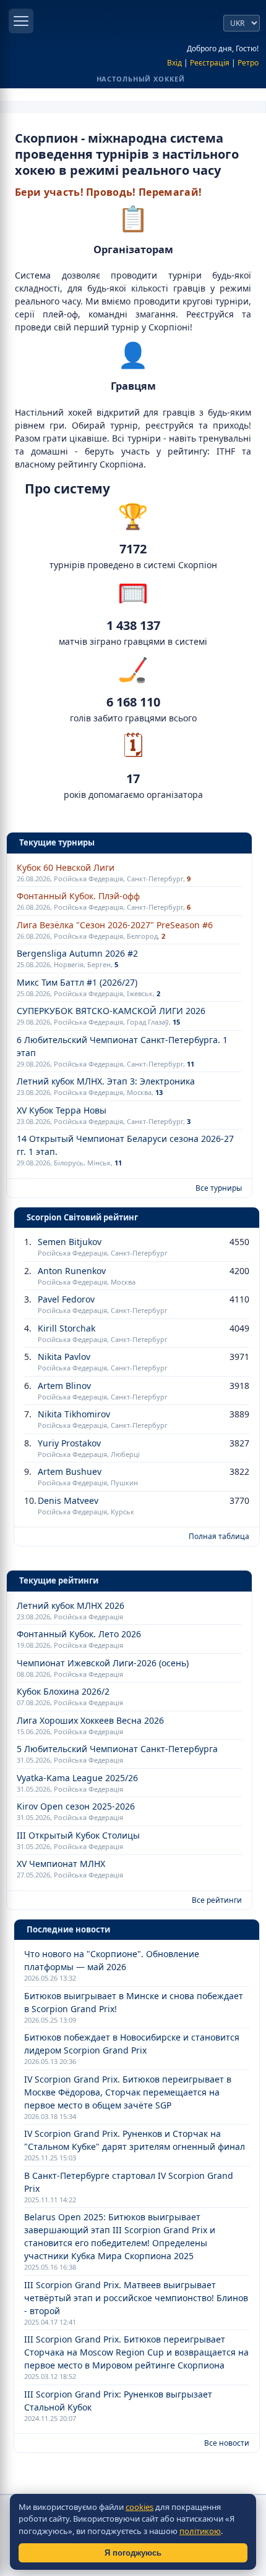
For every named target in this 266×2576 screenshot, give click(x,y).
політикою (200, 2531)
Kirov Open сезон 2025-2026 (76, 1806)
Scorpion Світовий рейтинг (82, 1217)
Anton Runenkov (72, 1271)
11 (191, 1064)
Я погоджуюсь (133, 2553)
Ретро (248, 63)
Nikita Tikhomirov (74, 1414)
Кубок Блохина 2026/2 (63, 1691)
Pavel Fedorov (66, 1299)
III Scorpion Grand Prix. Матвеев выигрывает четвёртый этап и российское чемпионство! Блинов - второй (136, 2298)
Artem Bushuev (70, 1471)
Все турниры (219, 1188)
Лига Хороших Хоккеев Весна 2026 (90, 1720)
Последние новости (68, 1929)
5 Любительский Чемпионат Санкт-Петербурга (117, 1749)
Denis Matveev (68, 1500)
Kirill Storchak (66, 1328)
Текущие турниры (57, 842)
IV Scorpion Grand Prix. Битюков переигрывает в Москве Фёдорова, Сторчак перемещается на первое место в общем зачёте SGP (128, 2092)
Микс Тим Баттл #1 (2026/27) (77, 982)
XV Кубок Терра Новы (62, 1110)
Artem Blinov (64, 1386)
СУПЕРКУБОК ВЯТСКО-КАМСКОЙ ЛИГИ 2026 (111, 1011)
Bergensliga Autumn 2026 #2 (77, 953)
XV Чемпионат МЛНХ (61, 1864)
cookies (139, 2507)
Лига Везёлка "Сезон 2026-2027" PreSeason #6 (115, 925)
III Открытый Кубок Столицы (78, 1835)
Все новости (227, 2443)
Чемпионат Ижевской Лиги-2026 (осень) (103, 1663)
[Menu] (21, 21)
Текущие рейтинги (59, 1580)
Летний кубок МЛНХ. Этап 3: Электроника (106, 1081)
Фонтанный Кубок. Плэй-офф (78, 896)
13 (159, 1092)
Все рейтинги (217, 1900)
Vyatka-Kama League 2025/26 (77, 1778)
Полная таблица (219, 1536)
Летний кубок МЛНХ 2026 (71, 1605)
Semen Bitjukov (70, 1242)
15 (176, 1022)
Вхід (174, 63)
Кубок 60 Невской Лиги (66, 867)
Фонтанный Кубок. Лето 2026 (79, 1634)
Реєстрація (210, 63)
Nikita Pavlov (64, 1357)
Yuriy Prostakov (69, 1443)
